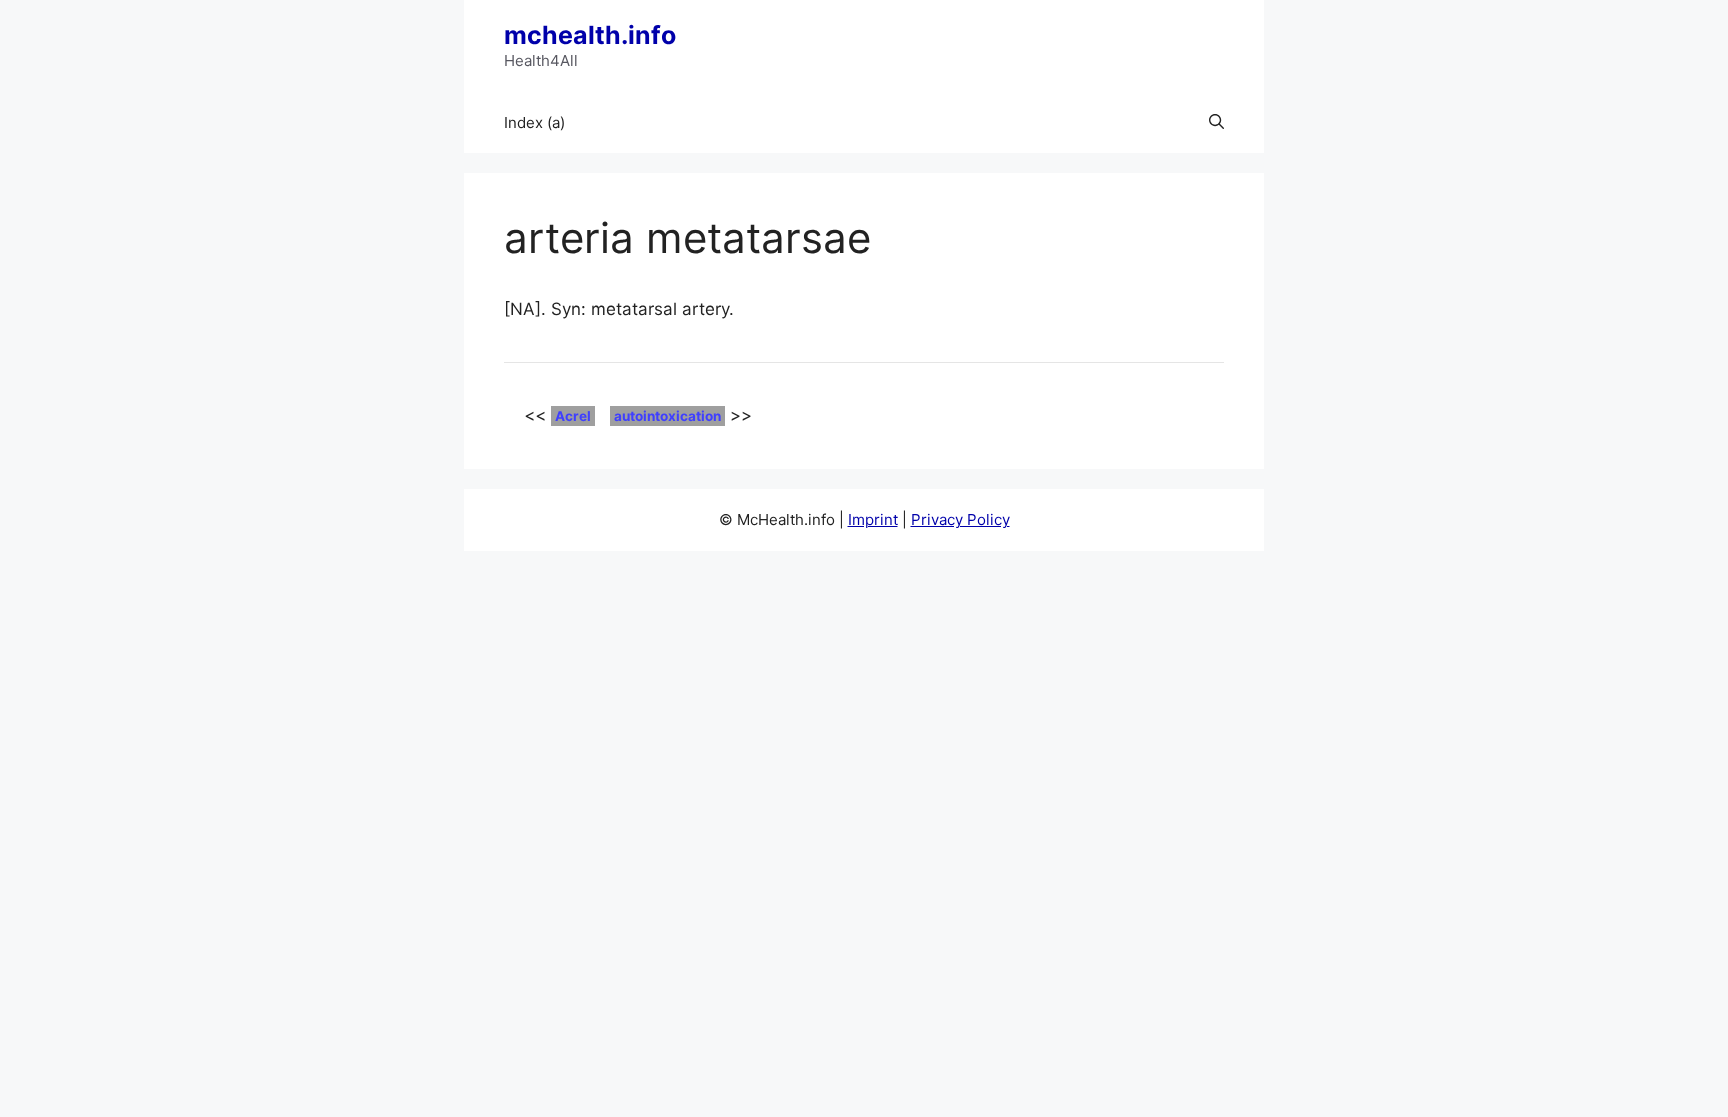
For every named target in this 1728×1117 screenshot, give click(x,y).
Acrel (573, 416)
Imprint (873, 519)
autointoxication (667, 416)
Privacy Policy (960, 519)
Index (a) (534, 122)
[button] (1216, 123)
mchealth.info (590, 35)
